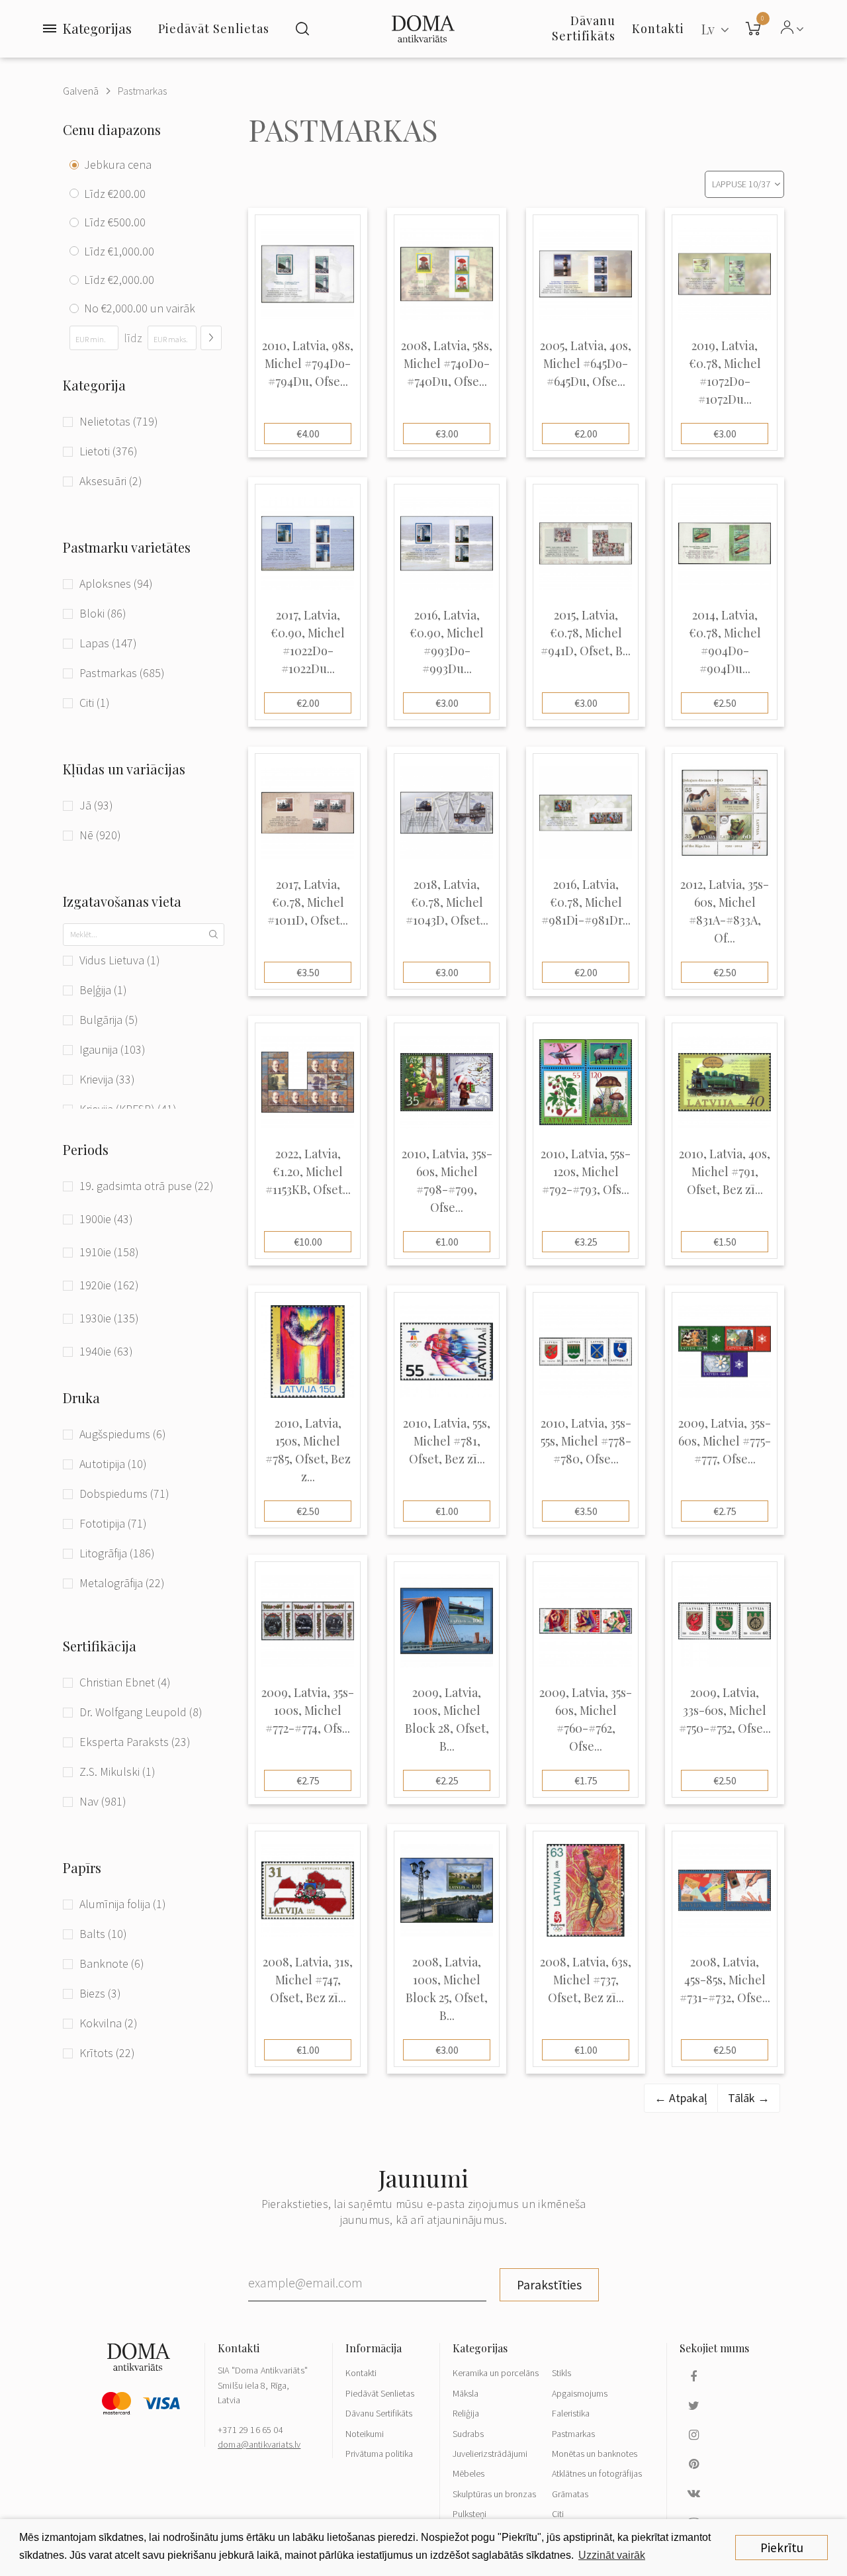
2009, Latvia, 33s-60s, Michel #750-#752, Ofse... (725, 1710)
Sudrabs (468, 2434)
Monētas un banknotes (595, 2454)
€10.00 (308, 1242)
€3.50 (308, 972)
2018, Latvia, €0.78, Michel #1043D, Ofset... (447, 902)
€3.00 (447, 434)
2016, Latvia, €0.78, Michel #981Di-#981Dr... (586, 902)
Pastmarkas (142, 91)
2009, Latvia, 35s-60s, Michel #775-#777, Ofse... (725, 1441)
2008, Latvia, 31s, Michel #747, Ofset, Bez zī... (308, 1980)
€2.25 (447, 1780)
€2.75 (725, 1511)
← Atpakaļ (681, 2098)
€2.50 (725, 703)
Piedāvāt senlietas (214, 28)
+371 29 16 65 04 (250, 2430)
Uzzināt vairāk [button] (612, 2555)
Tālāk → (749, 2098)
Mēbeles (468, 2473)
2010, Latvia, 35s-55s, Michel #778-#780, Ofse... (586, 1441)
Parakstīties (549, 2285)
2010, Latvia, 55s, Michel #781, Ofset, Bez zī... (447, 1441)
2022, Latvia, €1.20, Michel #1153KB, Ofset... (308, 1172)
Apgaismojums (580, 2393)
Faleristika (571, 2413)
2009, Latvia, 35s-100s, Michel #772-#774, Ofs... (308, 1710)
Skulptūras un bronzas (494, 2494)
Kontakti (361, 2373)
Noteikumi (365, 2434)
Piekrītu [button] (782, 2548)
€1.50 (725, 1242)
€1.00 (447, 1242)
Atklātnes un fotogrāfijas (597, 2473)
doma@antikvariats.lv (259, 2444)
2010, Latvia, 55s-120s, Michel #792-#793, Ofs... (586, 1172)
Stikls (561, 2373)
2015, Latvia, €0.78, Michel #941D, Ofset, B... (586, 633)
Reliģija (466, 2413)
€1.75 (586, 1780)
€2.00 (586, 434)
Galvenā (81, 91)
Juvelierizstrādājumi (490, 2454)
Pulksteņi (469, 2514)
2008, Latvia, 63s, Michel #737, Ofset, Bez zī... (586, 1980)
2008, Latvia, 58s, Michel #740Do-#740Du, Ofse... (447, 363)
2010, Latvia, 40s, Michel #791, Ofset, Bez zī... (725, 1172)
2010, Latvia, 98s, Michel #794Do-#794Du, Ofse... (308, 363)
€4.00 (308, 434)
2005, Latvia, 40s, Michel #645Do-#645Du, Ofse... (586, 363)
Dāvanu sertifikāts (584, 28)
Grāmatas (570, 2494)
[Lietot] (211, 338)
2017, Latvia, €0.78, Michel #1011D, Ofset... (308, 902)
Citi (558, 2514)
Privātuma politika (379, 2454)
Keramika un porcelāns (496, 2373)
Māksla (466, 2393)
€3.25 (586, 1242)
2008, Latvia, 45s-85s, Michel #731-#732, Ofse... (725, 1980)
